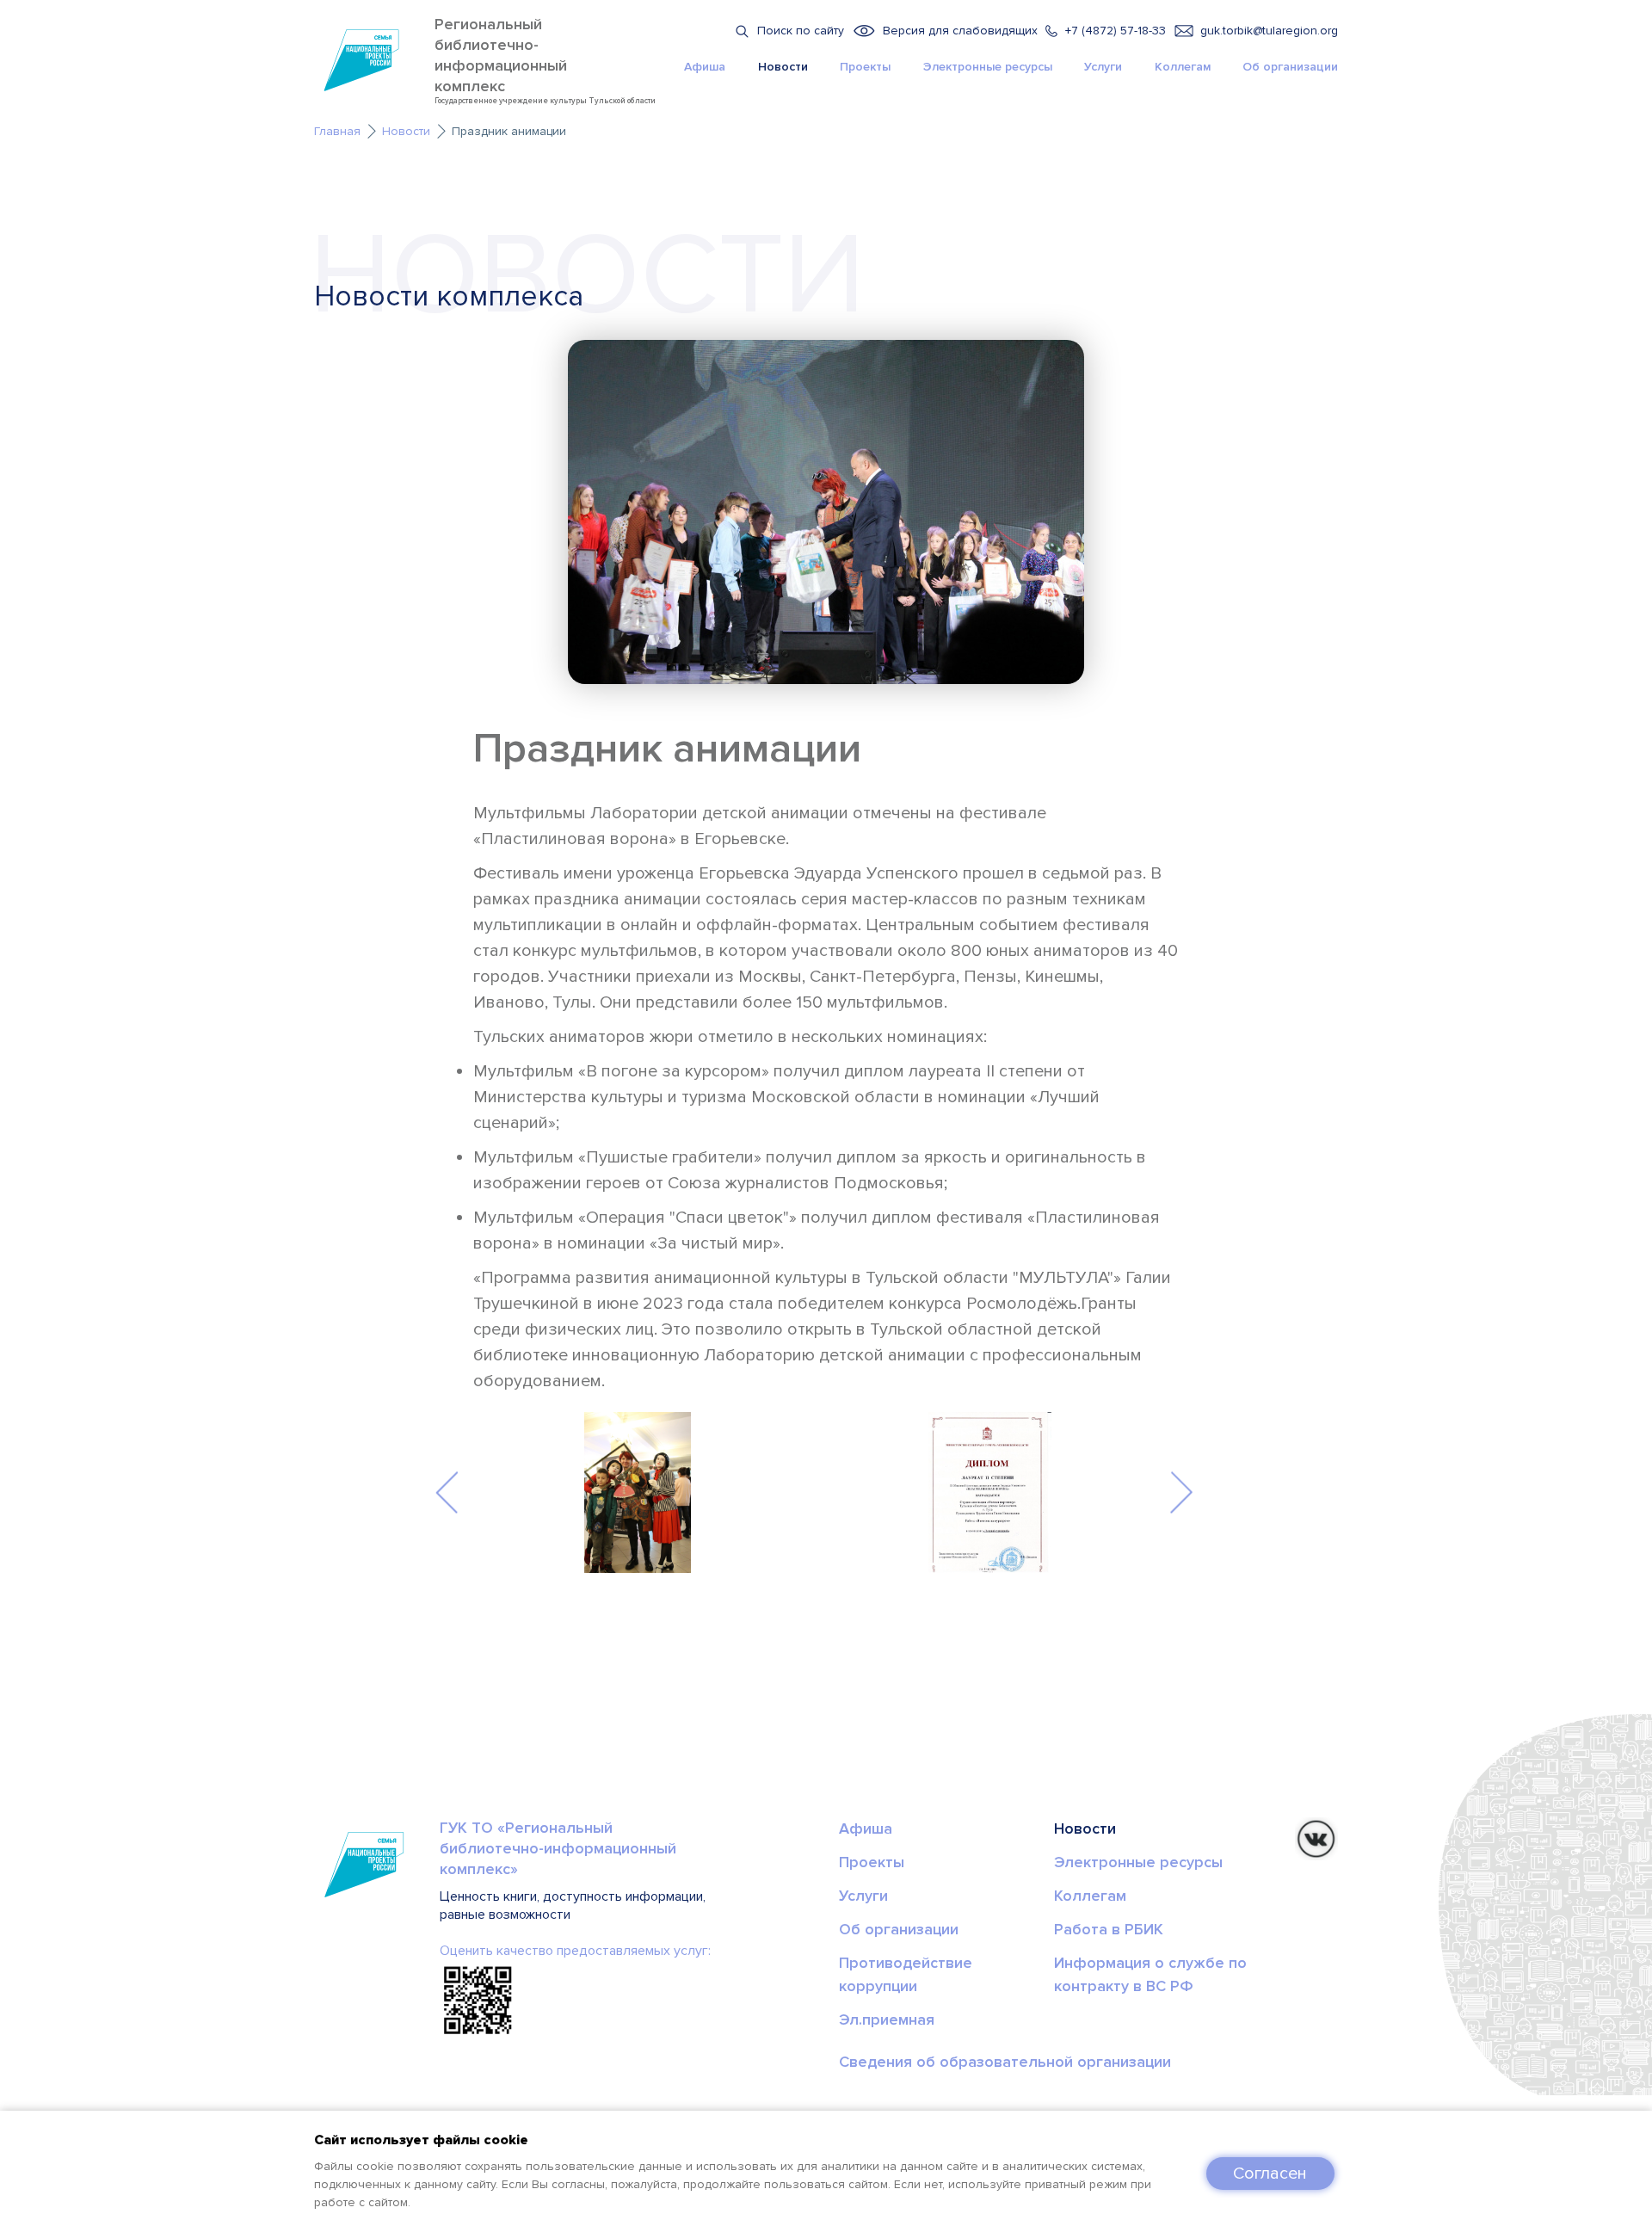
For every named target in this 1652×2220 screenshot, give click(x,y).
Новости (783, 67)
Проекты (865, 67)
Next (1181, 1492)
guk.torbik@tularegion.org (1269, 31)
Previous (447, 1492)
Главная (337, 131)
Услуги (1103, 67)
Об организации (1290, 67)
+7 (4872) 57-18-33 (1116, 31)
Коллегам (1183, 67)
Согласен (1270, 2174)
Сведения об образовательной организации (1005, 2062)
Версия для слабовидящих (960, 31)
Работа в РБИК (1109, 1929)
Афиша (705, 67)
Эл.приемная (887, 2020)
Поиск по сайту (801, 31)
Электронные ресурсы (988, 67)
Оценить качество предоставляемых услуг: (575, 1951)
